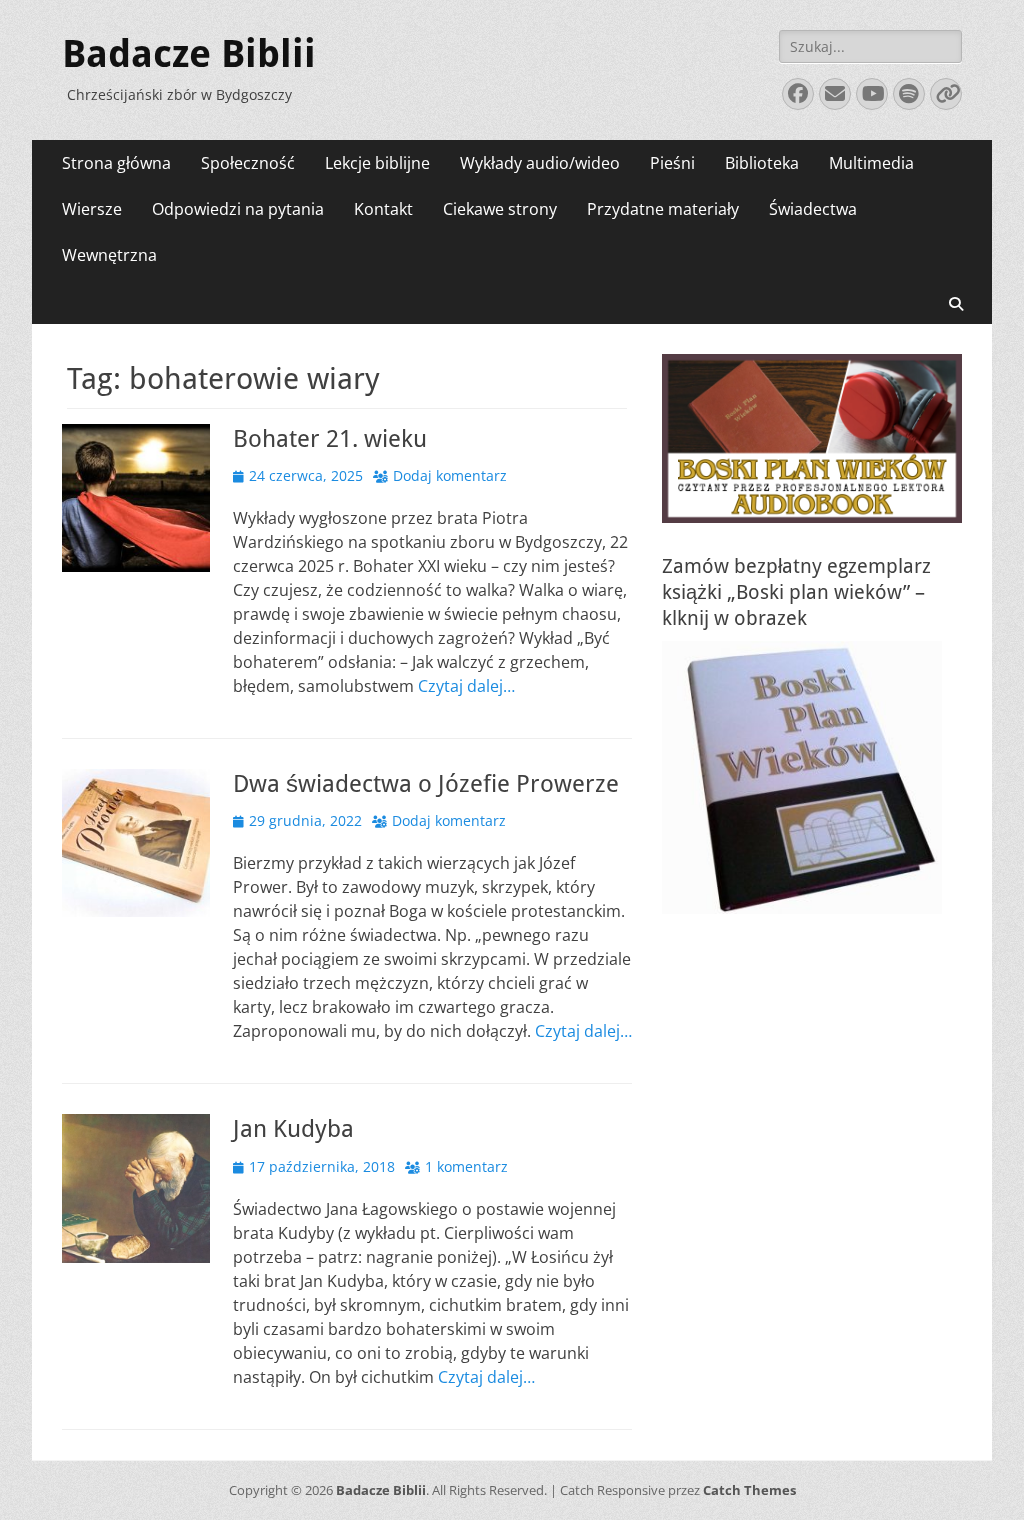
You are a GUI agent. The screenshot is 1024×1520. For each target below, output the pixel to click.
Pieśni (672, 163)
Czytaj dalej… (466, 686)
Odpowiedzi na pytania (238, 209)
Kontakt (383, 209)
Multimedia (871, 163)
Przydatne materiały (663, 209)
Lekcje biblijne (377, 163)
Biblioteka (762, 163)
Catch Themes (749, 1490)
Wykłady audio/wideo (540, 163)
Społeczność (248, 163)
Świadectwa (813, 209)
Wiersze (92, 209)
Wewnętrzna (109, 255)
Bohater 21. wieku (330, 439)
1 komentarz (466, 1166)
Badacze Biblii (189, 54)
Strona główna (116, 163)
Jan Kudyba (293, 1129)
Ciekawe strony (500, 209)
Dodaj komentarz (450, 475)
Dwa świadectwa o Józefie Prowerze (426, 784)
